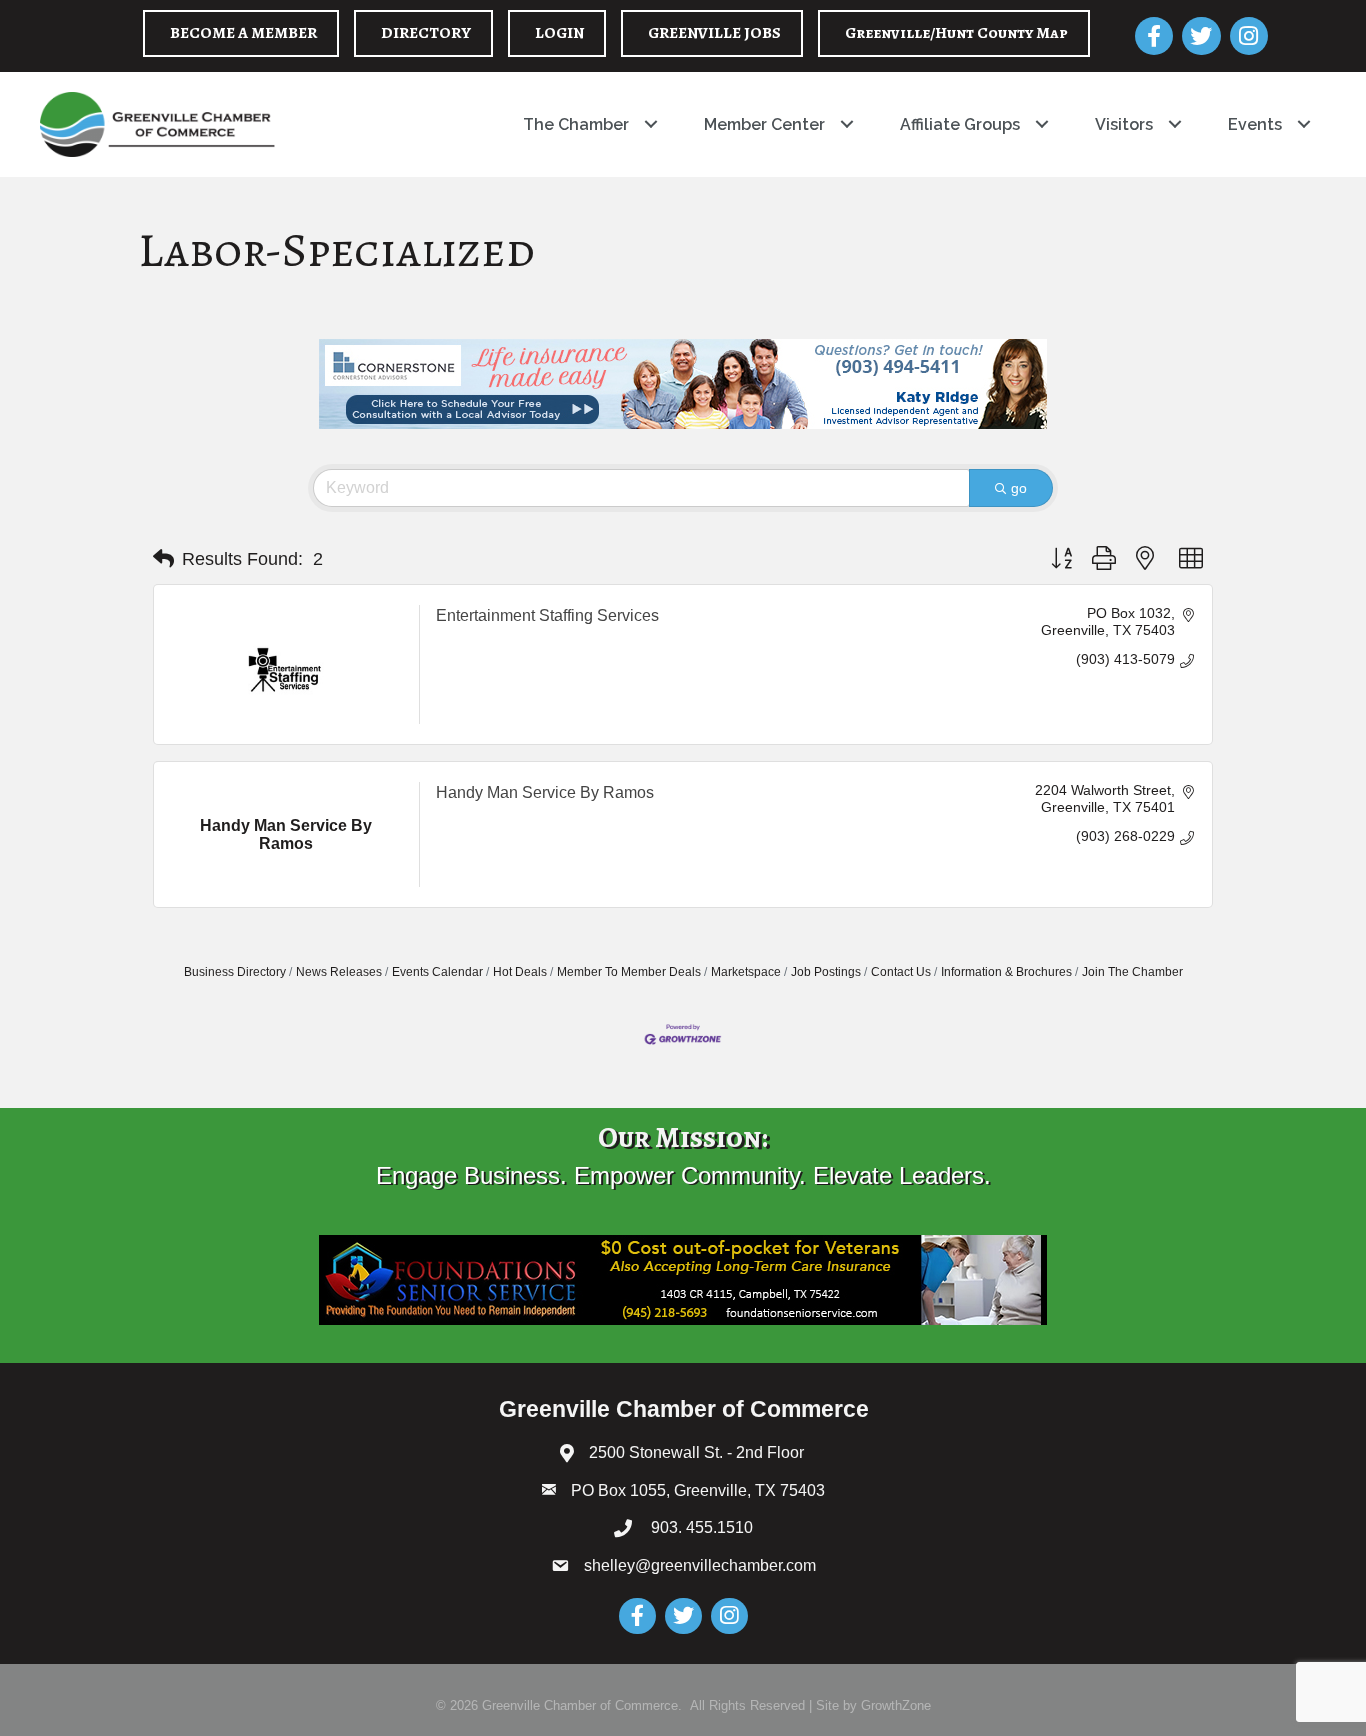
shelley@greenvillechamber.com (700, 1565)
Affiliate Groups (960, 124)
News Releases (339, 972)
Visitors (1124, 124)
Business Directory (235, 972)
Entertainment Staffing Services (547, 615)
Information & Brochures (1006, 972)
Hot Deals (520, 972)
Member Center (764, 124)
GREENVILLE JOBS (714, 33)
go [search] (1019, 488)
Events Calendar (437, 972)
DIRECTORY (426, 33)
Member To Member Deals (629, 972)
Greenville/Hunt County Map (956, 33)
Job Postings (826, 972)
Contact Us (901, 972)
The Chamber (576, 124)
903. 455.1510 (700, 1527)
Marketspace (746, 972)
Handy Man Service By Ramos (545, 792)
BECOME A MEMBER (243, 33)
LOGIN (559, 33)
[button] (163, 559)
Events (1255, 124)
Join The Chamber (1132, 972)
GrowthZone (896, 1705)
